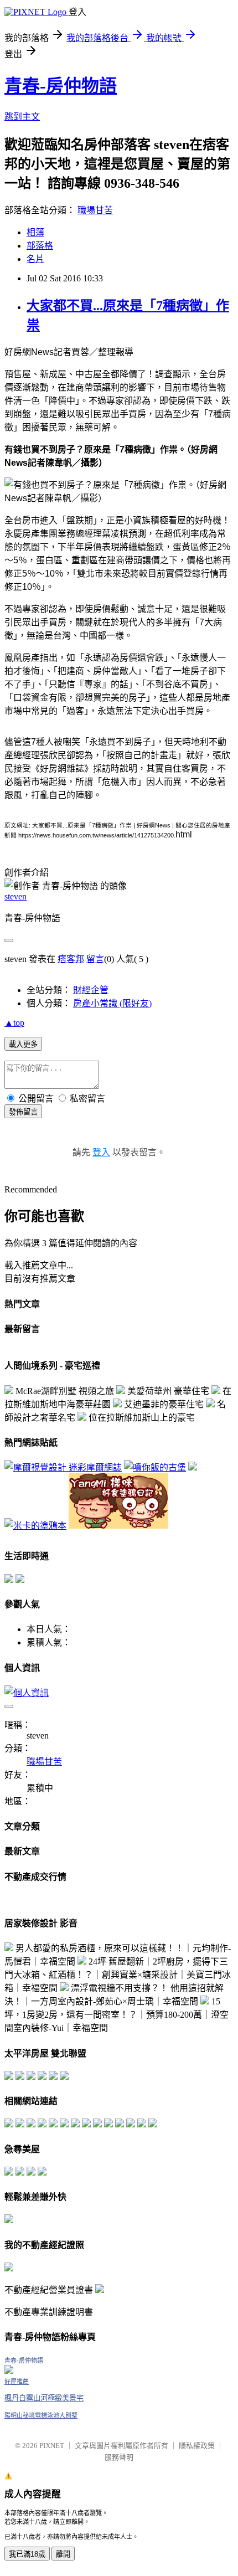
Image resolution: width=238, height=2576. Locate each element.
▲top (14, 1023)
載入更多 (23, 1044)
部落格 (40, 246)
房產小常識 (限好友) (112, 1003)
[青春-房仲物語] (9, 2371)
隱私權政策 (197, 2446)
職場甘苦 (95, 210)
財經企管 (91, 990)
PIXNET (52, 2446)
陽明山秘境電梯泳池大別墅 (41, 2415)
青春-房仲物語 (61, 86)
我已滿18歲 (27, 2554)
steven (15, 896)
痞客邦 (71, 959)
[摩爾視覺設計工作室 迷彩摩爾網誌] (63, 1467)
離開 (63, 2554)
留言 (95, 959)
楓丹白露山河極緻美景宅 (44, 2398)
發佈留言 (23, 1112)
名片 (35, 259)
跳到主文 (22, 117)
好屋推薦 (17, 2382)
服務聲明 (119, 2457)
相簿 (35, 232)
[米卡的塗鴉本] (35, 1526)
